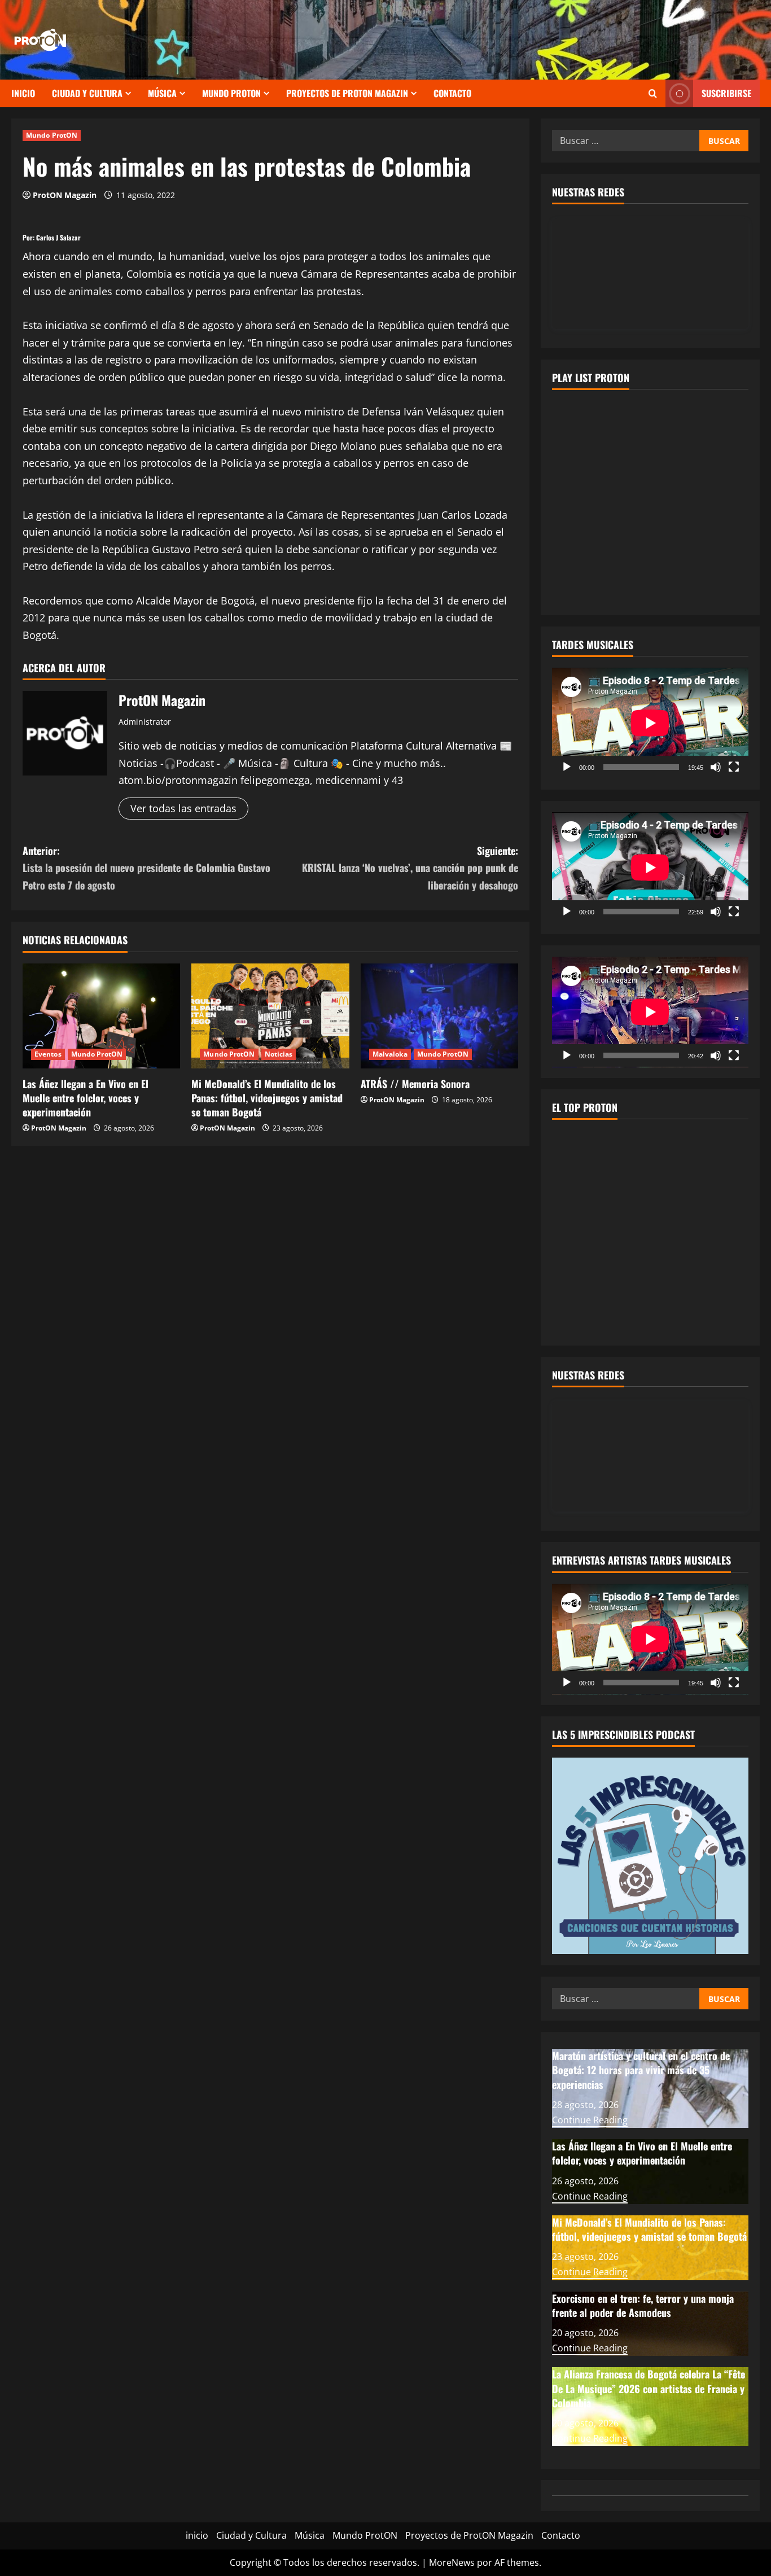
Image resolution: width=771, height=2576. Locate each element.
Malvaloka (390, 1054)
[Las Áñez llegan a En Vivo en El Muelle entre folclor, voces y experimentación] (101, 1016)
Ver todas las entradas (183, 808)
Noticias (279, 1054)
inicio (23, 93)
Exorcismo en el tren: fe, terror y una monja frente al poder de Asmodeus (643, 2305)
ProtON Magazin (65, 195)
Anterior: (146, 868)
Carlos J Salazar (58, 237)
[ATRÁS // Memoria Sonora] (439, 1016)
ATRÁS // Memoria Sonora (417, 1084)
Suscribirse (726, 93)
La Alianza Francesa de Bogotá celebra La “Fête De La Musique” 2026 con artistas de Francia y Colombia (649, 2388)
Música (162, 93)
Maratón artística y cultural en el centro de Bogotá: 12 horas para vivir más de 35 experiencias (641, 2070)
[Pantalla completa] (734, 767)
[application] (650, 723)
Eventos (48, 1054)
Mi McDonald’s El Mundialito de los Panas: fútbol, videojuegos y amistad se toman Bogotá (267, 1098)
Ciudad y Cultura (87, 93)
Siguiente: (410, 868)
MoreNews (452, 2562)
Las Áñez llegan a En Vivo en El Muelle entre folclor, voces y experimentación (86, 1098)
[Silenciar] (716, 767)
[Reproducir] (567, 767)
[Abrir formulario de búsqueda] (653, 93)
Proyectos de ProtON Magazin (347, 93)
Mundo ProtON (231, 93)
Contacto (452, 93)
